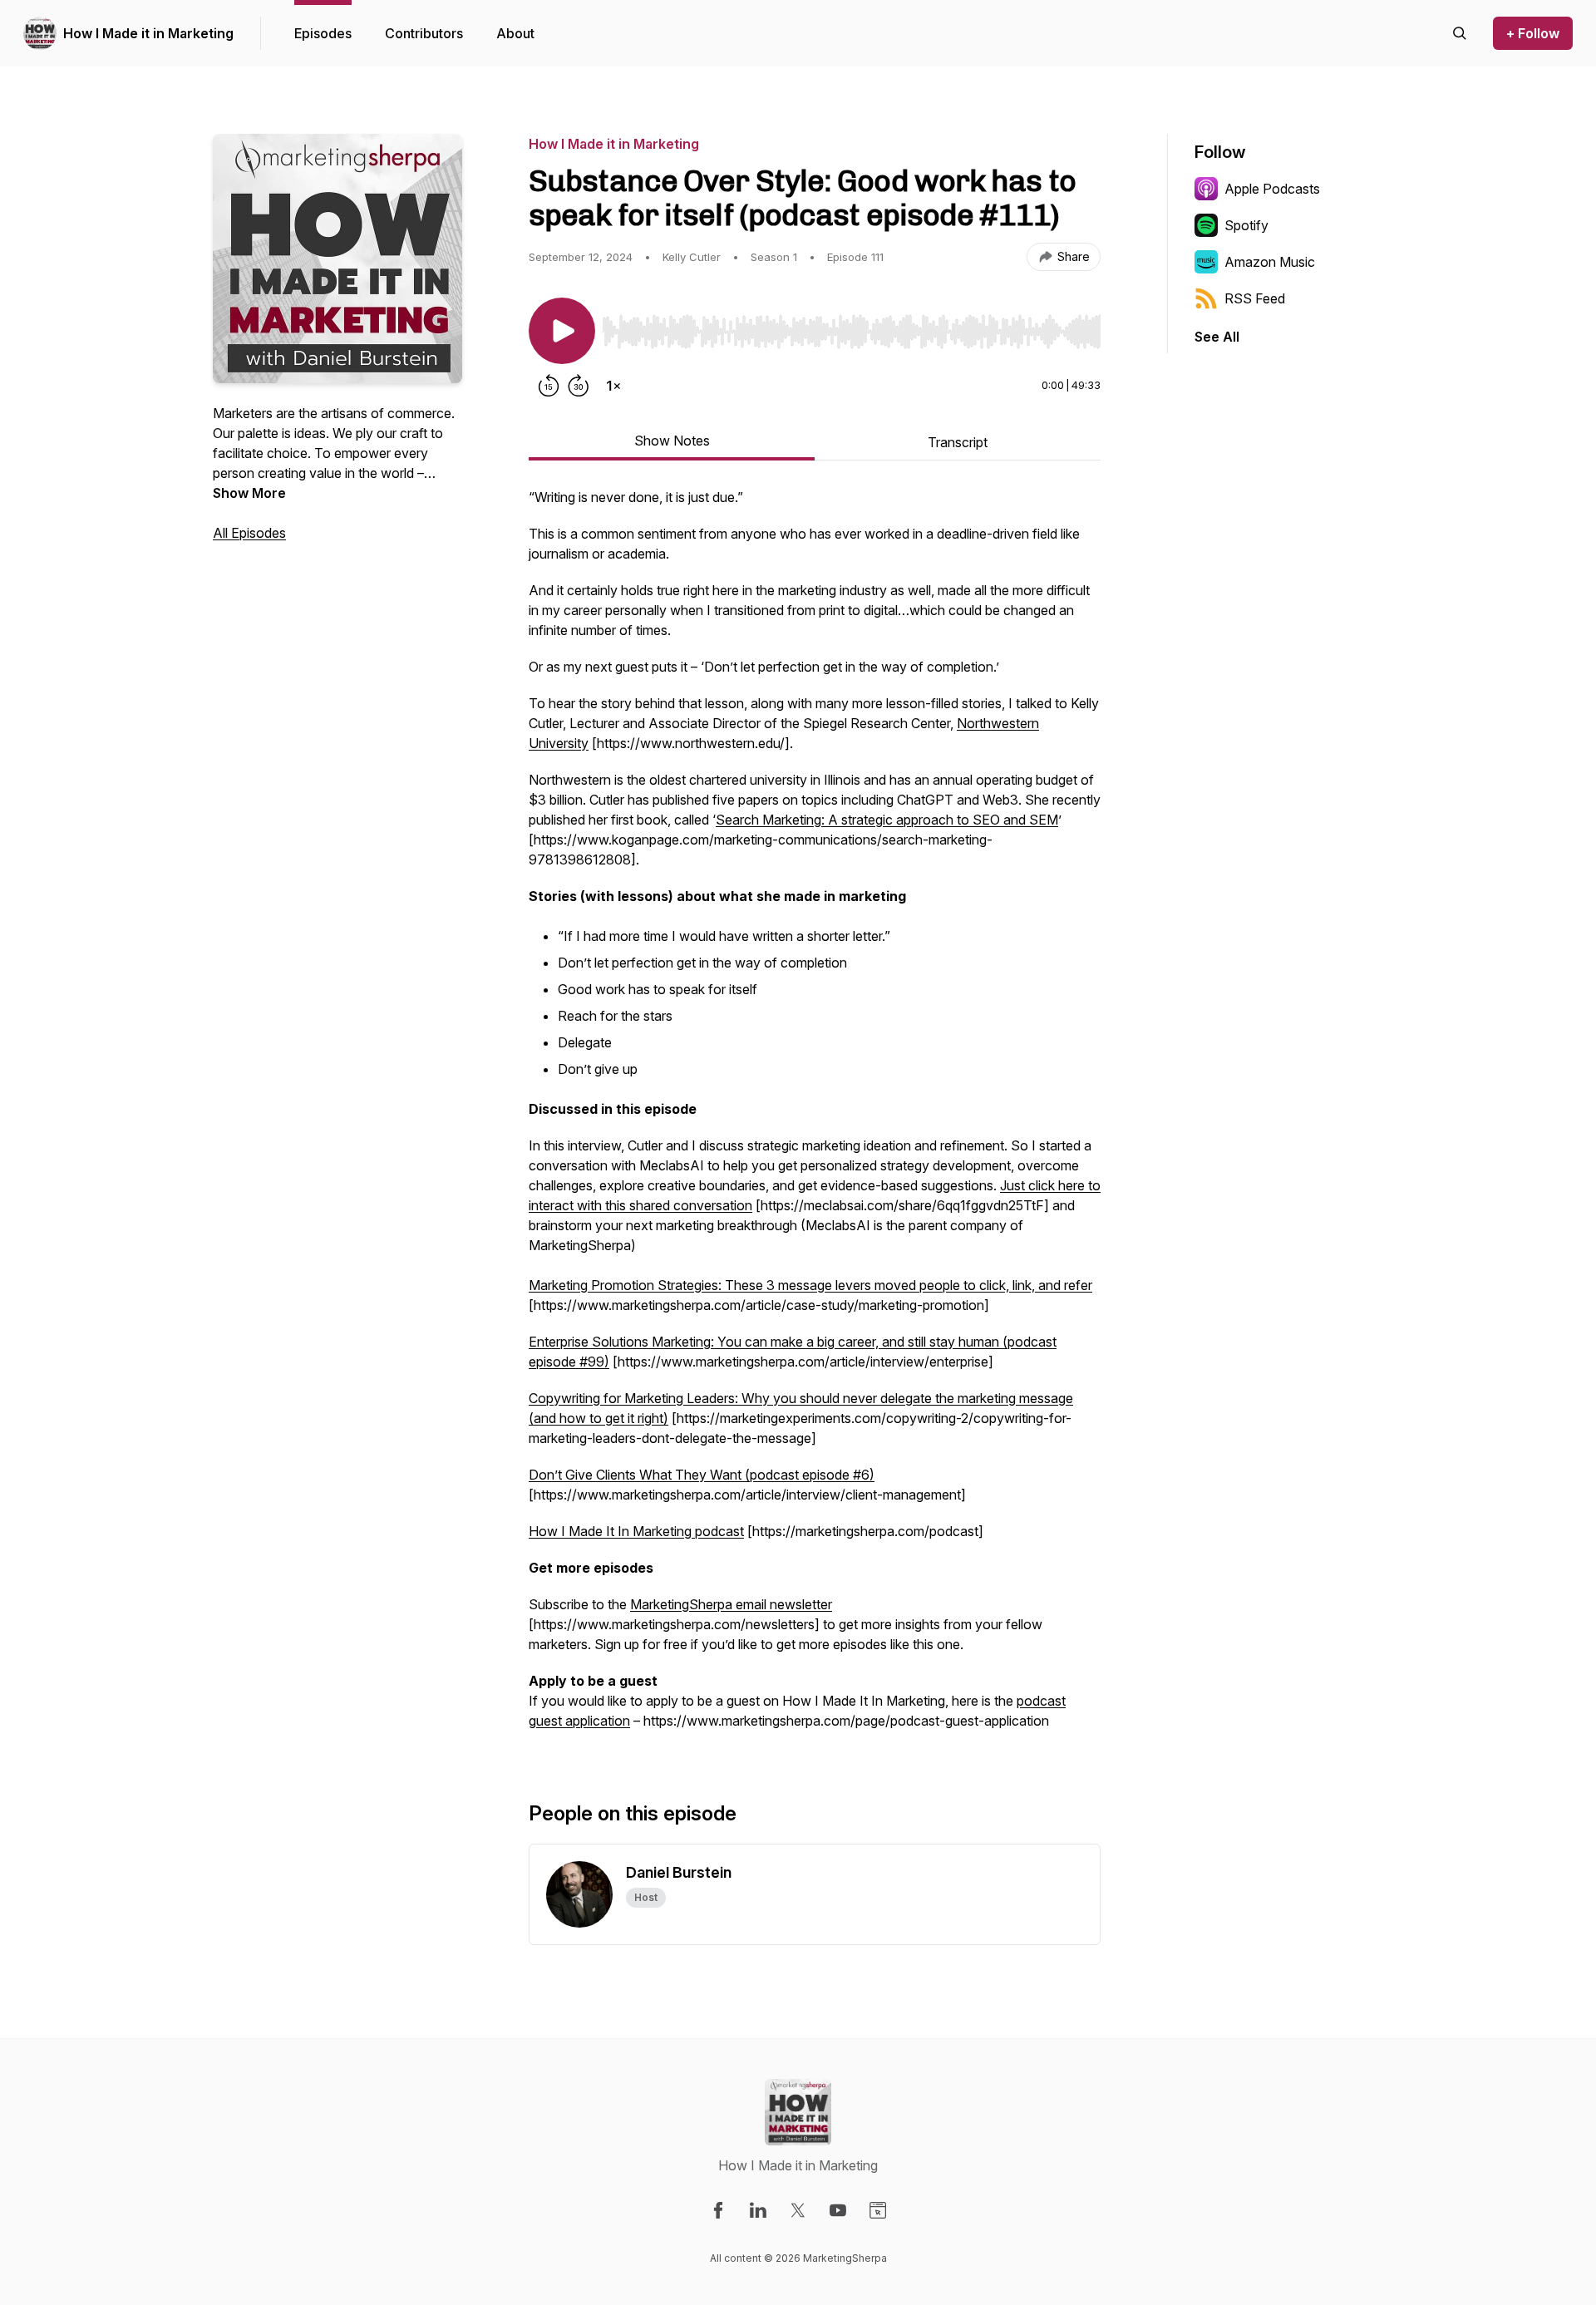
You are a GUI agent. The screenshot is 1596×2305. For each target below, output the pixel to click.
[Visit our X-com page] (798, 2210)
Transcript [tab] (958, 442)
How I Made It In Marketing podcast (636, 1531)
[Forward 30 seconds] (579, 386)
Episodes (323, 33)
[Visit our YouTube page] (838, 2210)
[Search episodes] (1460, 33)
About (515, 33)
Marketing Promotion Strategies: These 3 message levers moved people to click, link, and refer (810, 1285)
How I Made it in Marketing (148, 33)
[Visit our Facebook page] (718, 2210)
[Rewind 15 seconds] (549, 386)
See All (1217, 337)
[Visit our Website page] (878, 2210)
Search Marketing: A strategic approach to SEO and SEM (887, 820)
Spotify (1246, 225)
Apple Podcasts (1272, 189)
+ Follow (1533, 33)
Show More (249, 493)
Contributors (424, 33)
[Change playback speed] (613, 386)
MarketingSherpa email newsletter (731, 1604)
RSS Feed (1255, 298)
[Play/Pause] (562, 331)
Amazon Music (1270, 262)
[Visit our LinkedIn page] (758, 2210)
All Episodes (249, 533)
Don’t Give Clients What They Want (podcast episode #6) (702, 1475)
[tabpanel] (815, 1117)
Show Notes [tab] (672, 441)
